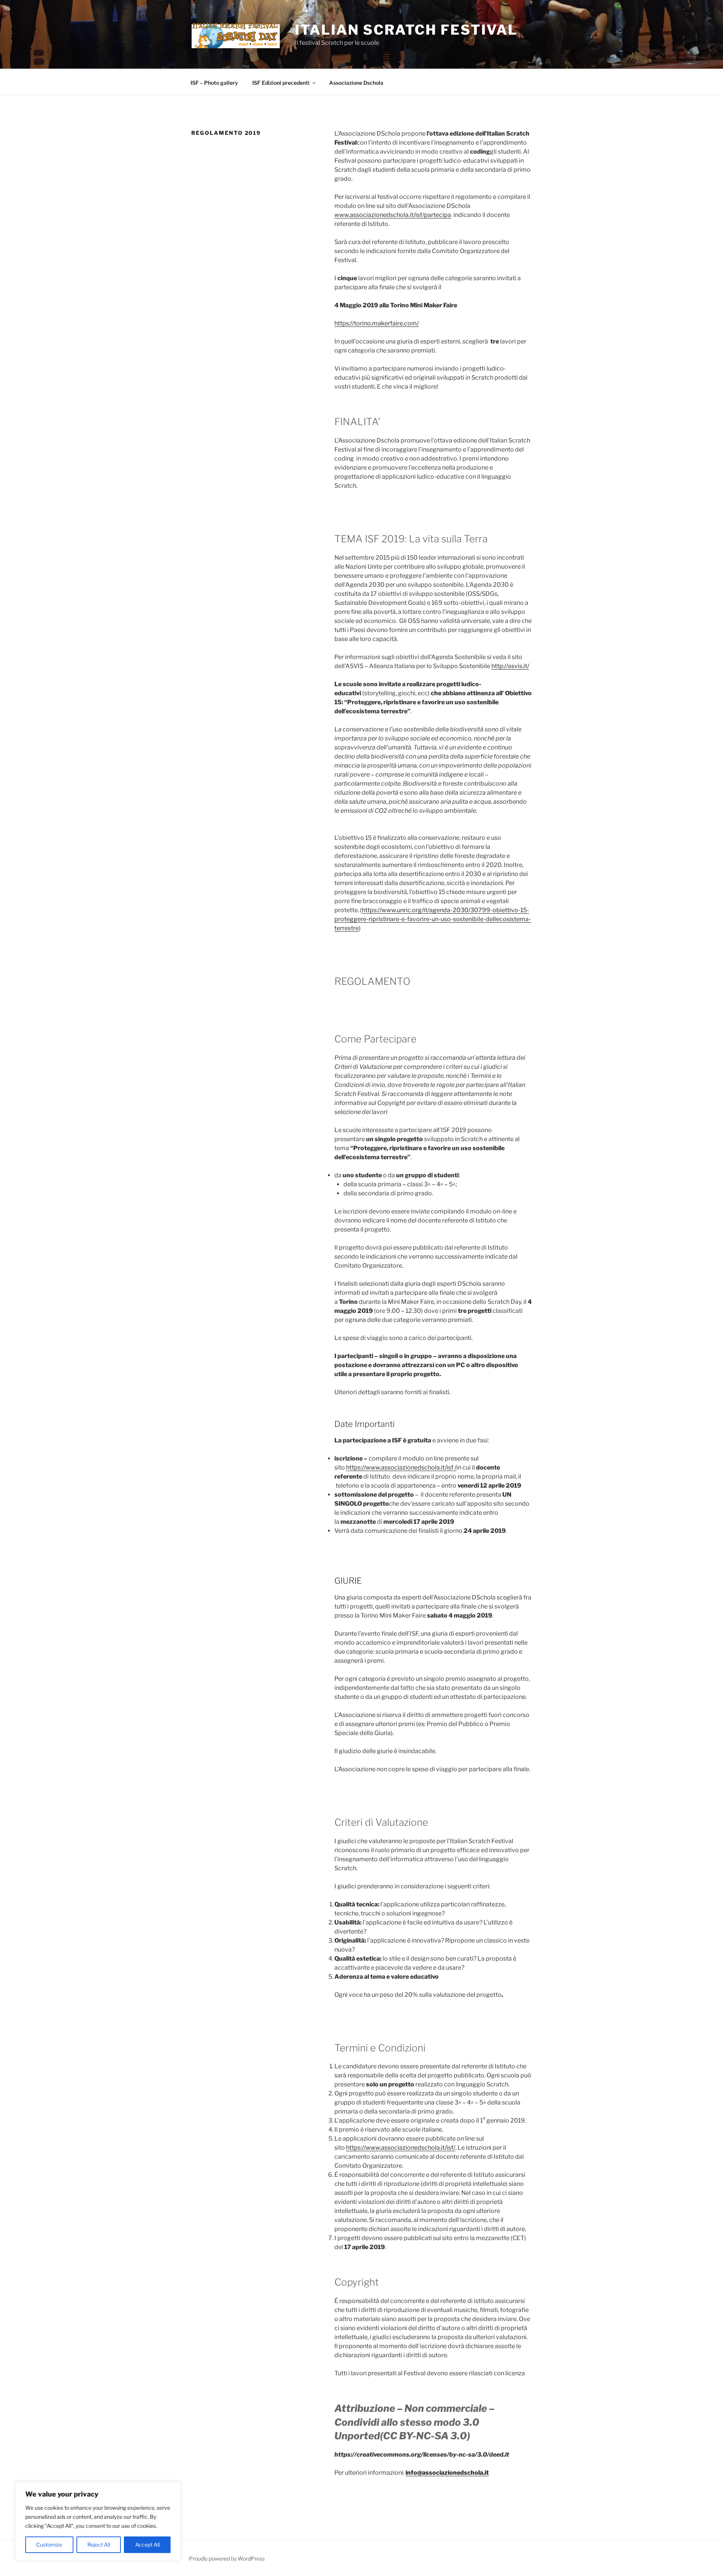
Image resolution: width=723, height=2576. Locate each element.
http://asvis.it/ (510, 666)
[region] (98, 2521)
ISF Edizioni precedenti (281, 83)
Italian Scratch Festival (406, 30)
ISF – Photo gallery (214, 83)
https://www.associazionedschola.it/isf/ (401, 2148)
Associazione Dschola (356, 83)
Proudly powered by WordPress (227, 2558)
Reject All (99, 2545)
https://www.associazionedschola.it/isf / (401, 1467)
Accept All (147, 2545)
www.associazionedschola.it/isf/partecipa (393, 215)
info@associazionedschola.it (447, 2473)
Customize (49, 2545)
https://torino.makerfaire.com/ (377, 323)
